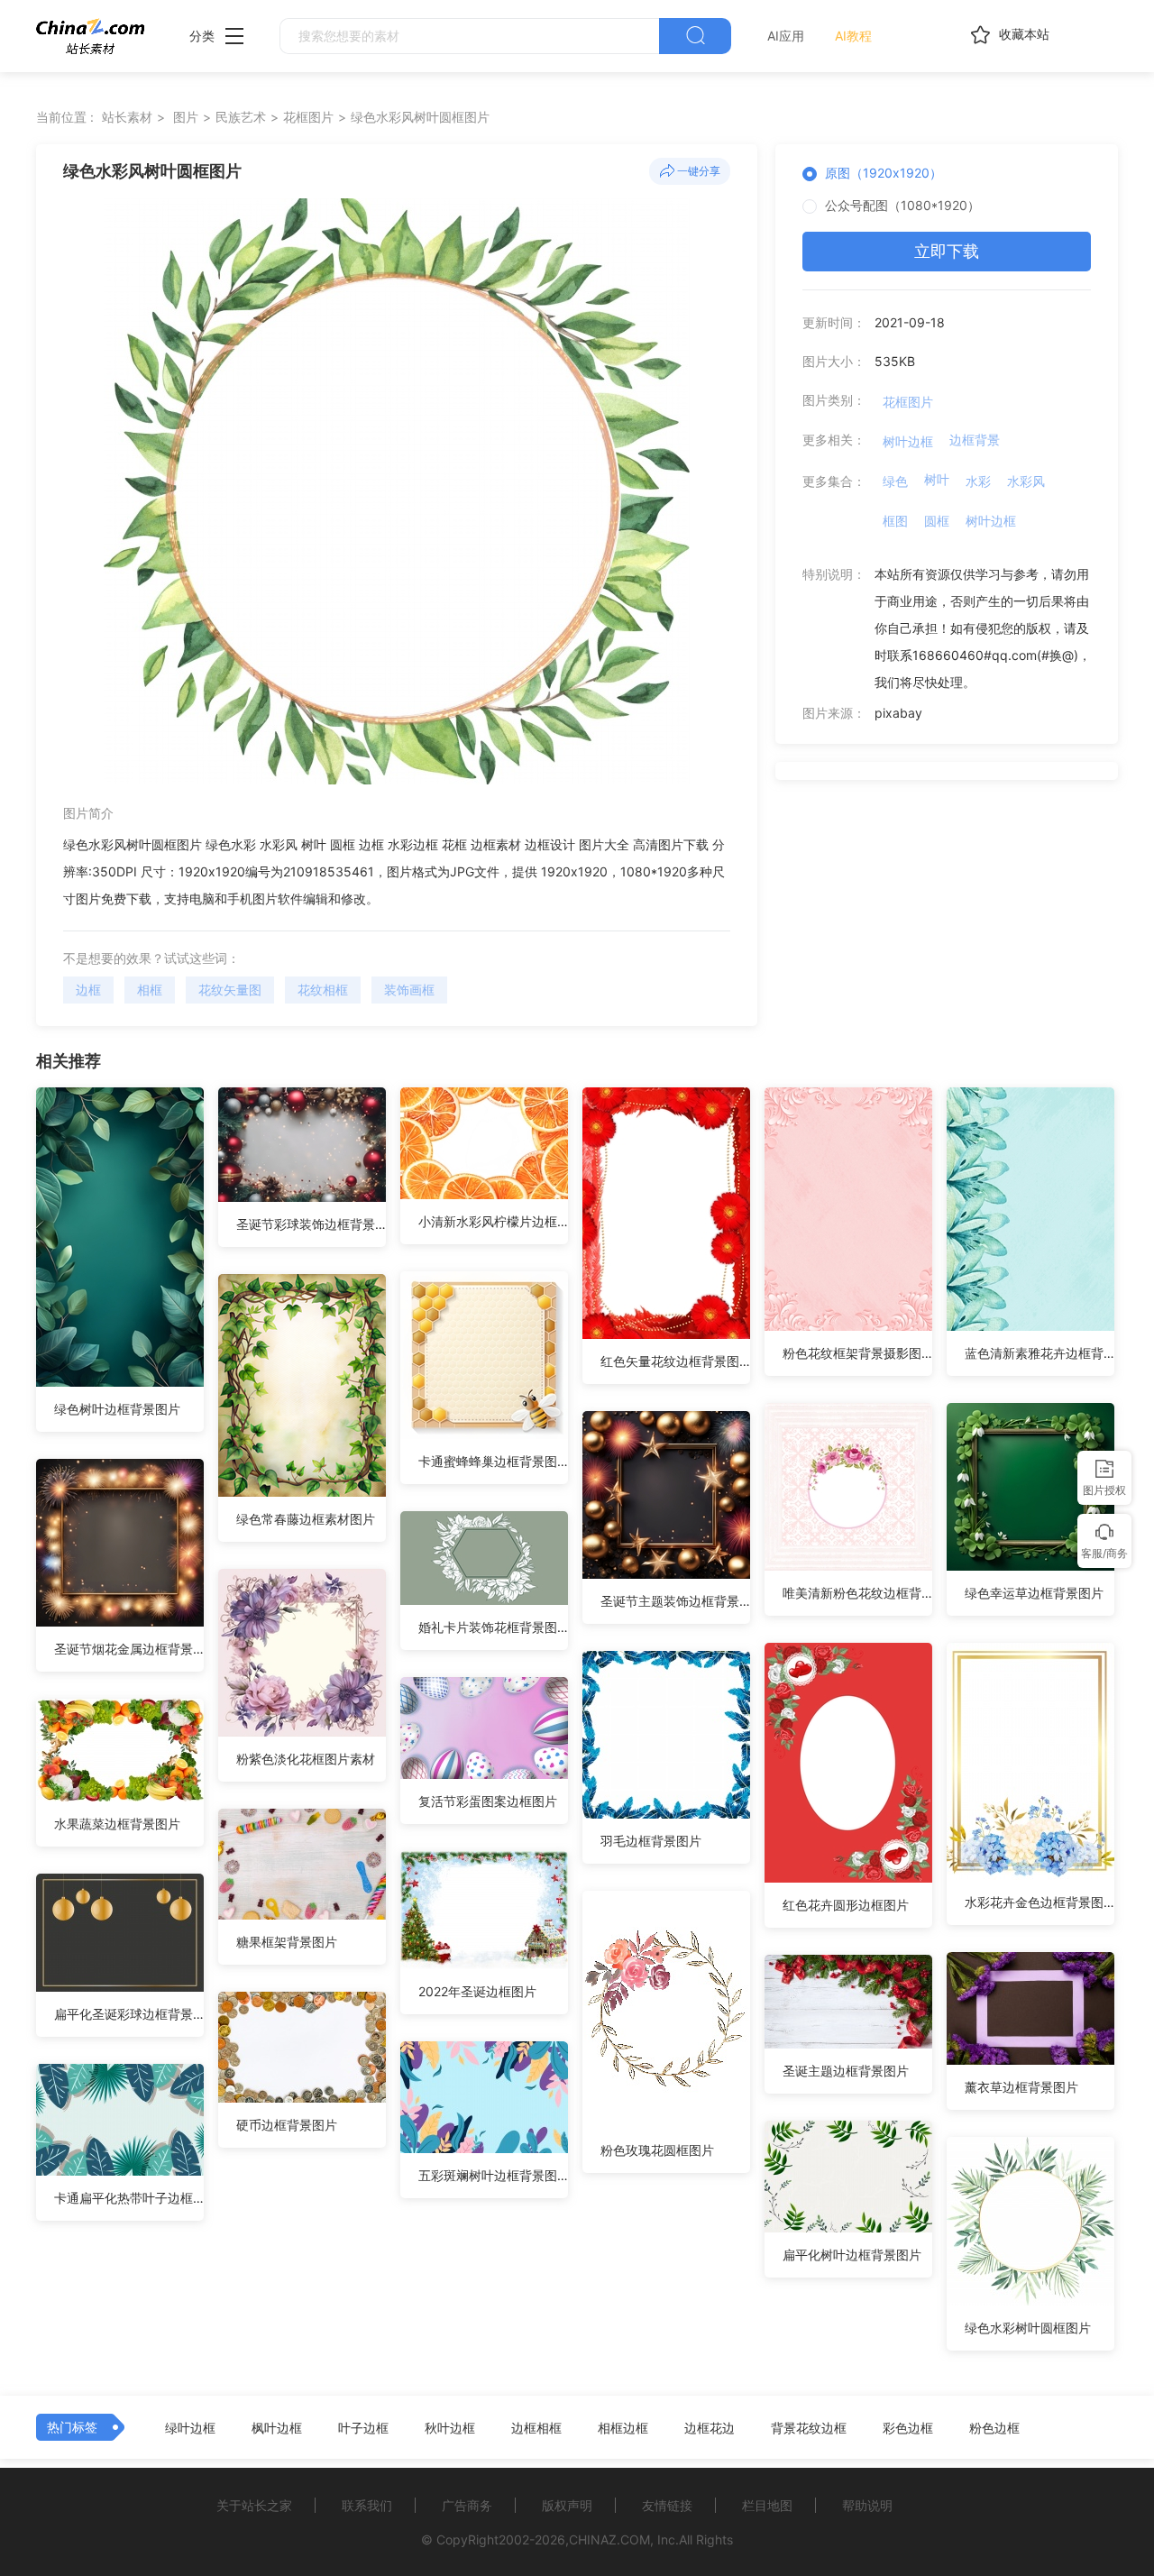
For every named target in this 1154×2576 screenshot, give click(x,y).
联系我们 (367, 2505)
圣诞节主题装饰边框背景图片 (675, 1601)
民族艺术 (241, 117)
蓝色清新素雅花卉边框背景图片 (1040, 1353)
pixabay (898, 713)
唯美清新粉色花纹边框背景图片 (857, 1593)
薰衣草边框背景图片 (1021, 2087)
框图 (895, 521)
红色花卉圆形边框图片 (846, 1905)
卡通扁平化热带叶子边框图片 (129, 2198)
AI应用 (786, 36)
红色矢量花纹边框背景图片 (675, 1361)
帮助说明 (867, 2505)
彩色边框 (908, 2428)
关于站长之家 (254, 2505)
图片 (186, 117)
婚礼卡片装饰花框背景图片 (493, 1627)
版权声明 (567, 2505)
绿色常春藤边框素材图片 (306, 1519)
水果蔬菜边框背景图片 (117, 1824)
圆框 (937, 521)
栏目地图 (767, 2505)
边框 (88, 990)
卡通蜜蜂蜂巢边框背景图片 (493, 1461)
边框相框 (536, 2428)
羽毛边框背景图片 (651, 1841)
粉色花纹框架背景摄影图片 (857, 1353)
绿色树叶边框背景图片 (117, 1409)
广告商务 (467, 2505)
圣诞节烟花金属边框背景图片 (129, 1649)
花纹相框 (323, 990)
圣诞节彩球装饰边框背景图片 (311, 1224)
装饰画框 (409, 990)
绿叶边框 (190, 2428)
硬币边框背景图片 (287, 2125)
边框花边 (710, 2428)
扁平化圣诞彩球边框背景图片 (129, 2014)
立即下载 (947, 251)
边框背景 (975, 440)
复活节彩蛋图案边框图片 (488, 1801)
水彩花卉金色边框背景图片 (1040, 1902)
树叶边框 (908, 441)
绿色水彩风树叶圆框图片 (420, 117)
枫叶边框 (277, 2428)
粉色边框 (994, 2428)
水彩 (978, 481)
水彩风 (1026, 481)
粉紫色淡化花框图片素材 (306, 1759)
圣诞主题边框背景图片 (846, 2071)
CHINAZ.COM (609, 2539)
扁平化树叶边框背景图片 (852, 2255)
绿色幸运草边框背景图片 (1034, 1593)
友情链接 (667, 2505)
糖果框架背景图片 (287, 1942)
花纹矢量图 (230, 990)
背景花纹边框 (809, 2428)
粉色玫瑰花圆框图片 (657, 2150)
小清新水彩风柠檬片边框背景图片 (493, 1221)
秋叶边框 (450, 2428)
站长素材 (127, 117)
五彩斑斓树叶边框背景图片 (493, 2175)
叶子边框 (363, 2428)
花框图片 (308, 117)
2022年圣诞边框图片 (477, 1991)
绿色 (895, 481)
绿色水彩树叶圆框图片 (1028, 2328)
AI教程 (853, 36)
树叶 (937, 479)
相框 (150, 990)
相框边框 (623, 2428)
